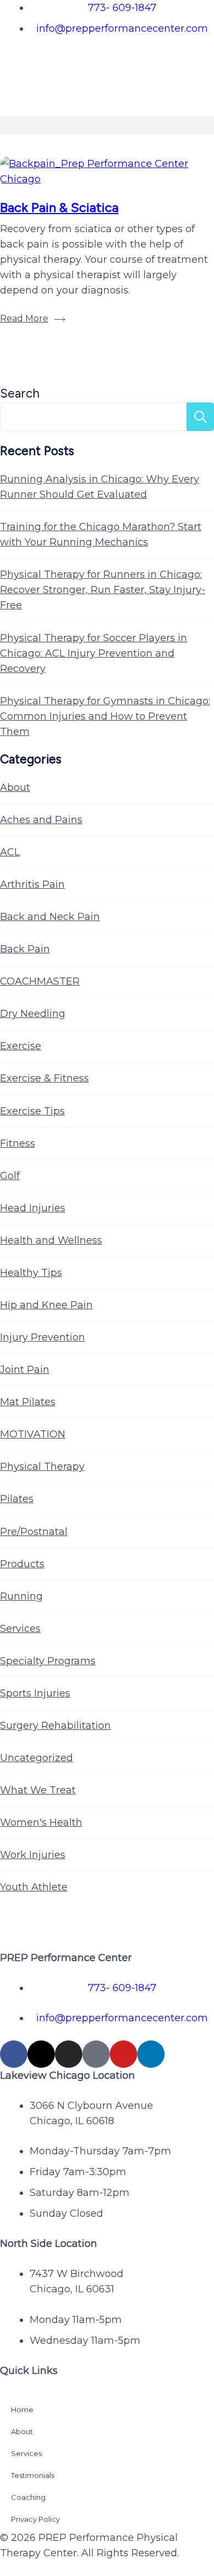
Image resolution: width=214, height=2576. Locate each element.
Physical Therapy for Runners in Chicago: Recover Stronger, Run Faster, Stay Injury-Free (103, 590)
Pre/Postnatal (34, 1532)
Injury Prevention (43, 1337)
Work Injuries (33, 1855)
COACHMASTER (40, 981)
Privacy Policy (35, 2519)
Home (22, 2410)
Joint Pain (25, 1370)
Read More (24, 318)
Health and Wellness (51, 1240)
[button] (107, 125)
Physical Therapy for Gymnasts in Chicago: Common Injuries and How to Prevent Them (105, 716)
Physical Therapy (42, 1467)
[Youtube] (123, 2054)
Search (20, 393)
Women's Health (41, 1822)
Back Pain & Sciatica (59, 207)
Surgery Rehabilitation (55, 1726)
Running (21, 1596)
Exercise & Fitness (44, 1078)
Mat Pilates (28, 1402)
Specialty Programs (48, 1661)
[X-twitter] (41, 2054)
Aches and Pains (41, 820)
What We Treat (38, 1790)
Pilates (17, 1499)
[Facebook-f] (14, 2054)
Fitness (18, 1143)
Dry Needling (33, 1014)
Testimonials (33, 2475)
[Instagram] (69, 2054)
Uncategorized (36, 1758)
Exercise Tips (32, 1111)
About (15, 787)
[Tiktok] (96, 2054)
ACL (10, 852)
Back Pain (25, 949)
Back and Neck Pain (50, 917)
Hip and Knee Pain (46, 1305)
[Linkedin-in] (151, 2054)
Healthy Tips (31, 1273)
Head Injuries (33, 1208)
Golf (10, 1176)
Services (20, 1629)
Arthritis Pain (32, 884)
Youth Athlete (34, 1887)
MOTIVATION (33, 1434)
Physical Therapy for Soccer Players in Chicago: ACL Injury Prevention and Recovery (94, 653)
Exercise (21, 1046)
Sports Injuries (35, 1693)
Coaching (28, 2497)
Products (22, 1564)
